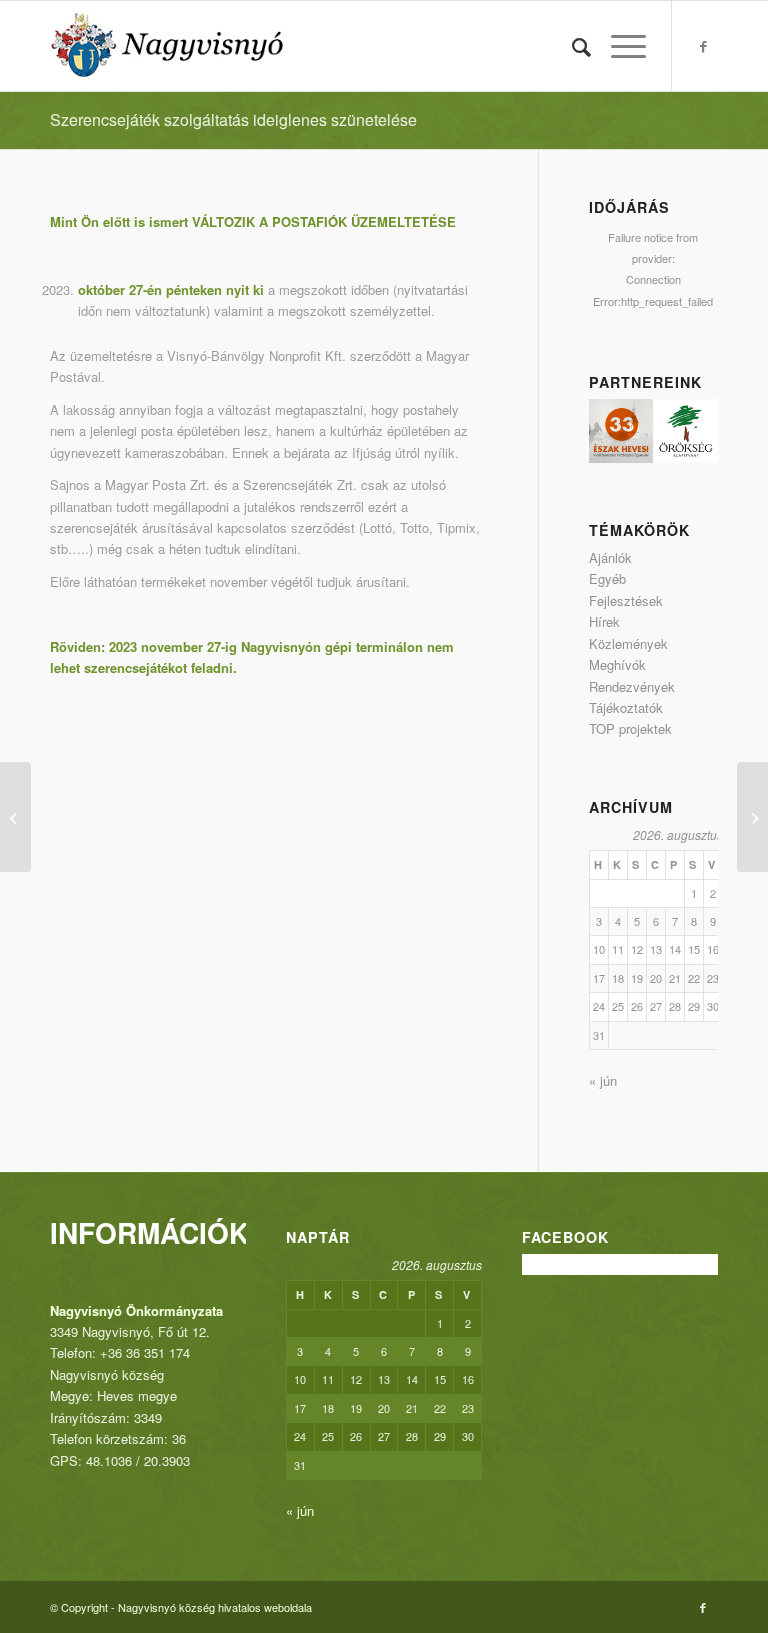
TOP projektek (630, 728)
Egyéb (607, 578)
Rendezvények (632, 686)
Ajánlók (610, 557)
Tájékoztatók (626, 707)
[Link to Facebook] (703, 46)
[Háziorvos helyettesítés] (15, 817)
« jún (603, 1080)
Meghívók (617, 664)
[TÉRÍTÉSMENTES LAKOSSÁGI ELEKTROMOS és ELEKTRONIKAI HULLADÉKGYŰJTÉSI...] (752, 817)
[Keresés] (571, 46)
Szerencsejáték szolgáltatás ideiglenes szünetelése (233, 119)
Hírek (604, 621)
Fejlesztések (626, 600)
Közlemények (628, 643)
